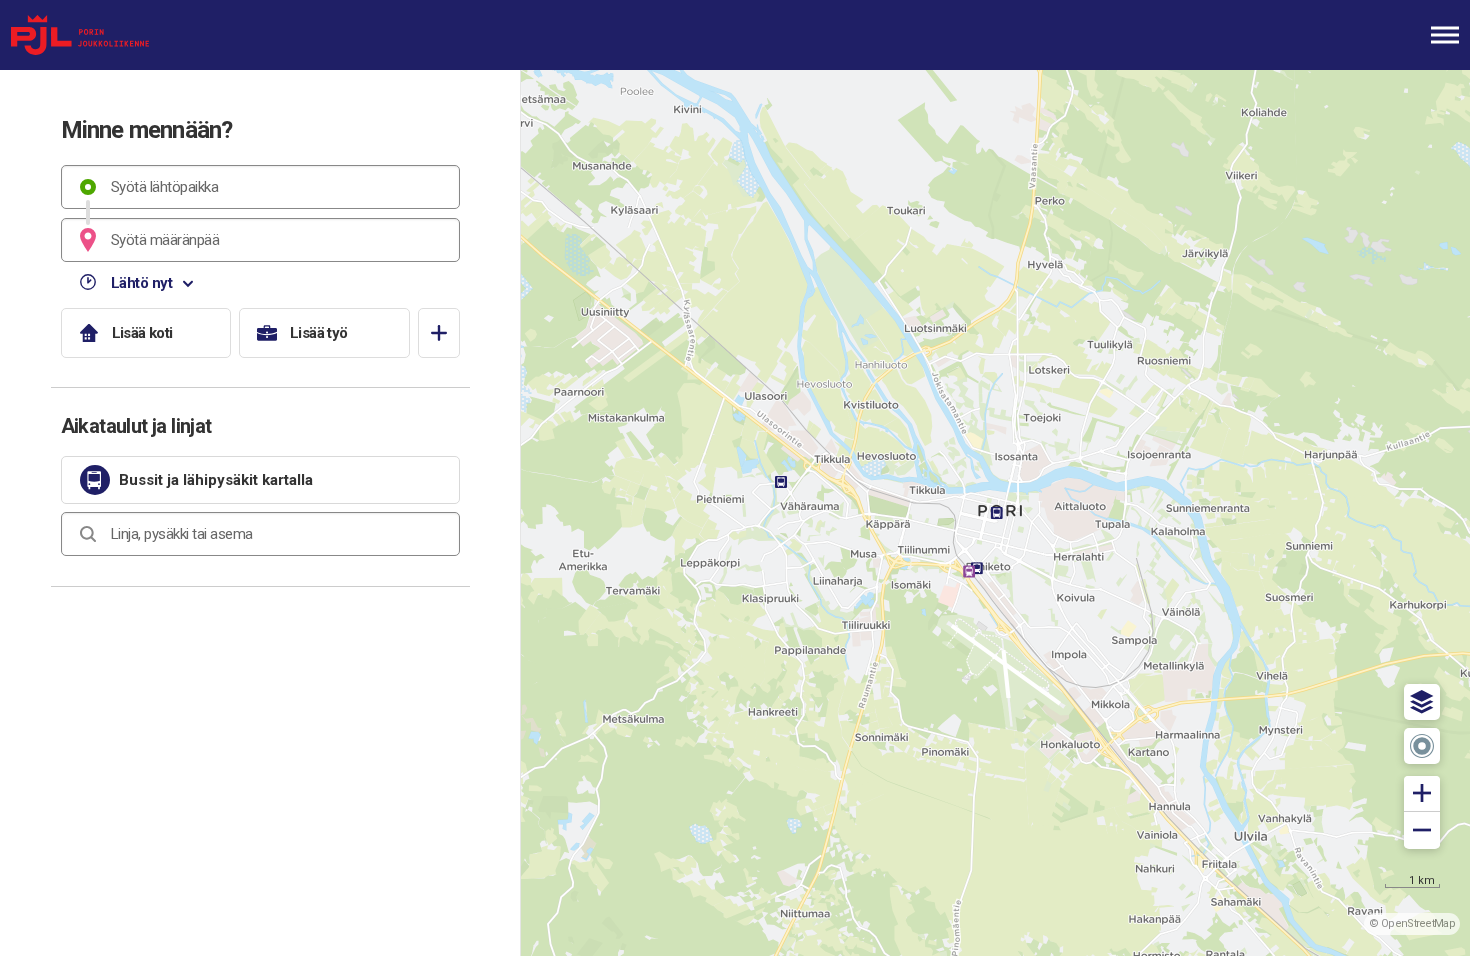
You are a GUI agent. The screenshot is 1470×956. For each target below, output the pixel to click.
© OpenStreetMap (1412, 923)
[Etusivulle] (115, 35)
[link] (260, 480)
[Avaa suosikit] (439, 333)
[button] (1422, 702)
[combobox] (260, 187)
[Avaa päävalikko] (1445, 35)
